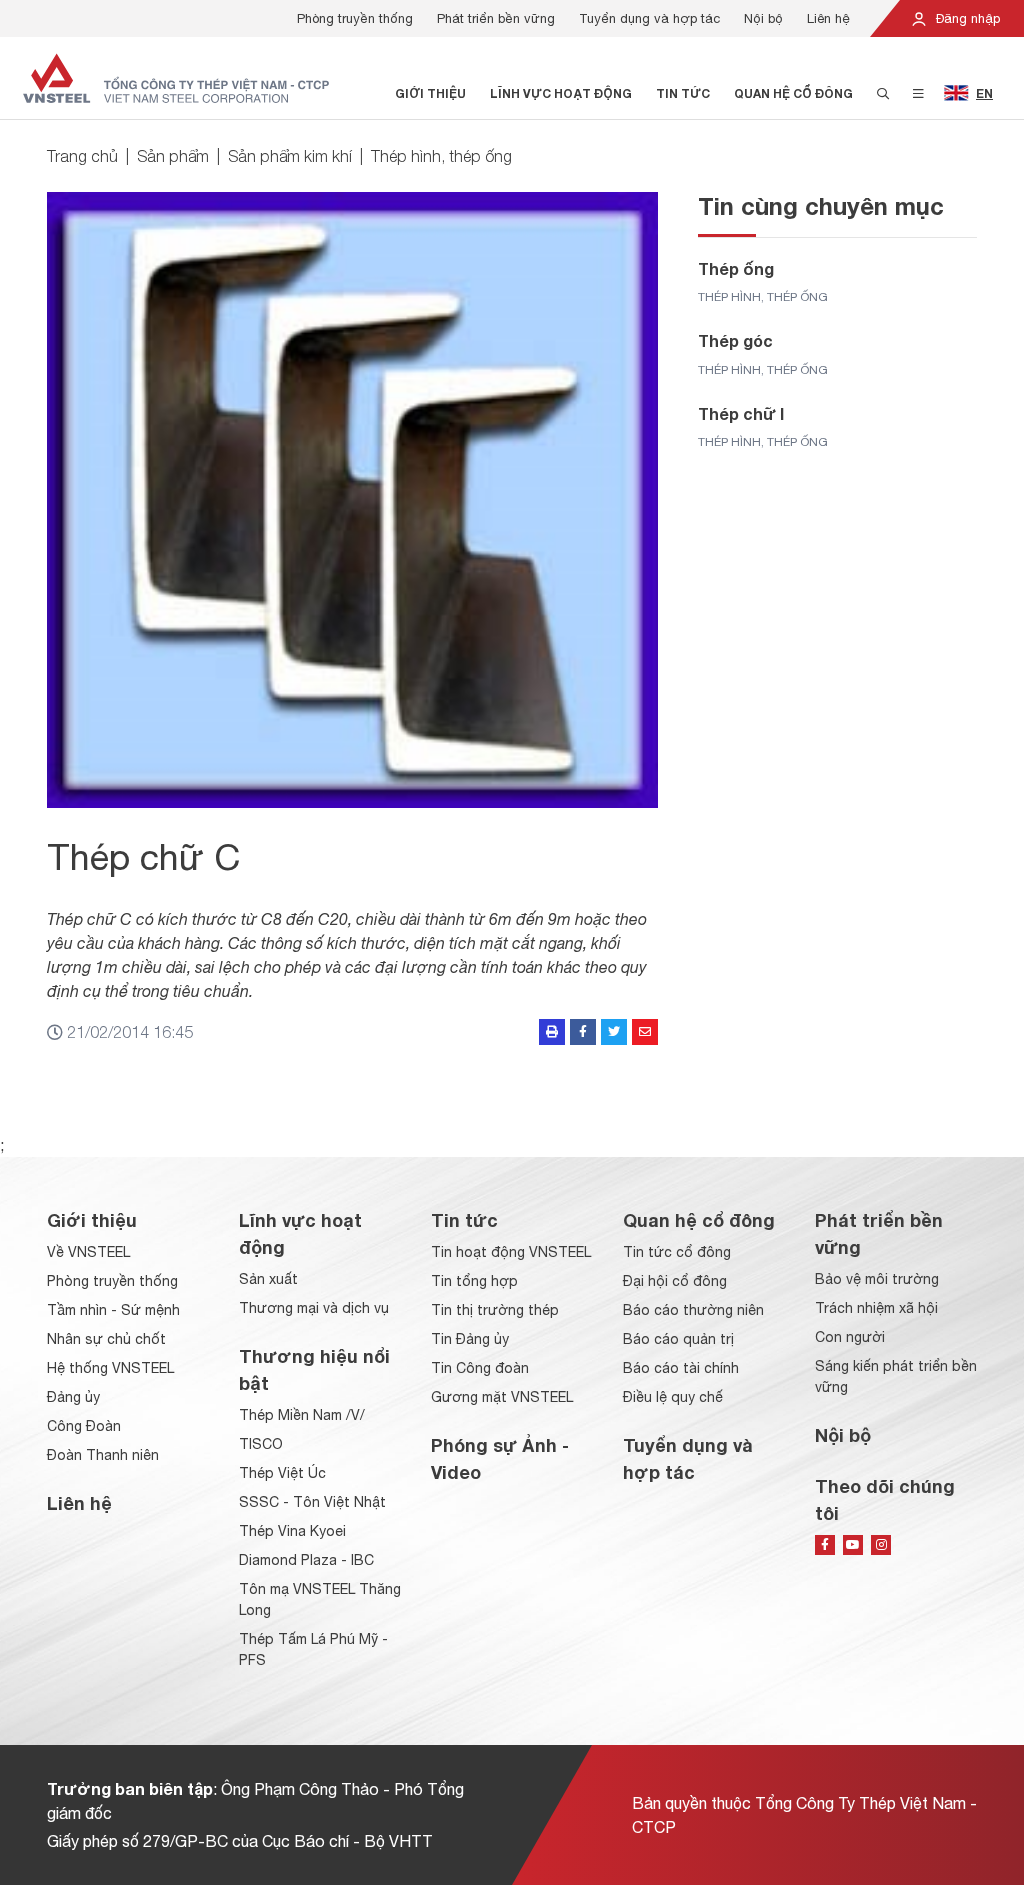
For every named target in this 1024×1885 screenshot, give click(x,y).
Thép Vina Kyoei (292, 1531)
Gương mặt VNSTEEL (502, 1397)
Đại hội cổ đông (675, 1281)
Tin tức (683, 93)
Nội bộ (763, 18)
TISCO (261, 1444)
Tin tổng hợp (474, 1281)
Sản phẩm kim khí (290, 156)
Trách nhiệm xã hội (876, 1308)
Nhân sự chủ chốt (106, 1339)
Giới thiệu (430, 93)
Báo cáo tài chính (681, 1368)
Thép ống (736, 268)
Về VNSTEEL (88, 1252)
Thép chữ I (741, 413)
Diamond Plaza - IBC (306, 1560)
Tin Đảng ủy (470, 1339)
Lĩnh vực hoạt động (561, 93)
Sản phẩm (173, 156)
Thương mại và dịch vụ (314, 1308)
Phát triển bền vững (496, 18)
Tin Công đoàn (480, 1368)
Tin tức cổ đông (677, 1252)
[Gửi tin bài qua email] (645, 1032)
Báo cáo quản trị (678, 1339)
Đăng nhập (966, 18)
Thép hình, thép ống (441, 156)
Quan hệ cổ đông (793, 93)
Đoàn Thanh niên (103, 1455)
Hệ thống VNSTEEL (110, 1368)
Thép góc (735, 340)
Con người (850, 1337)
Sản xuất (268, 1279)
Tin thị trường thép (495, 1310)
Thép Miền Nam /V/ (302, 1415)
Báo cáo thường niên (693, 1310)
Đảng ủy (73, 1397)
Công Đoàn (84, 1426)
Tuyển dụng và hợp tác (649, 18)
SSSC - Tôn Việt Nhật (312, 1502)
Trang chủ (82, 156)
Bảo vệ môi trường (877, 1279)
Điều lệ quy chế (673, 1397)
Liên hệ (828, 18)
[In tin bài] (552, 1032)
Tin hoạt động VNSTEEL (511, 1252)
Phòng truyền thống (355, 18)
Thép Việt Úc (282, 1473)
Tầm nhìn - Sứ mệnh (113, 1310)
